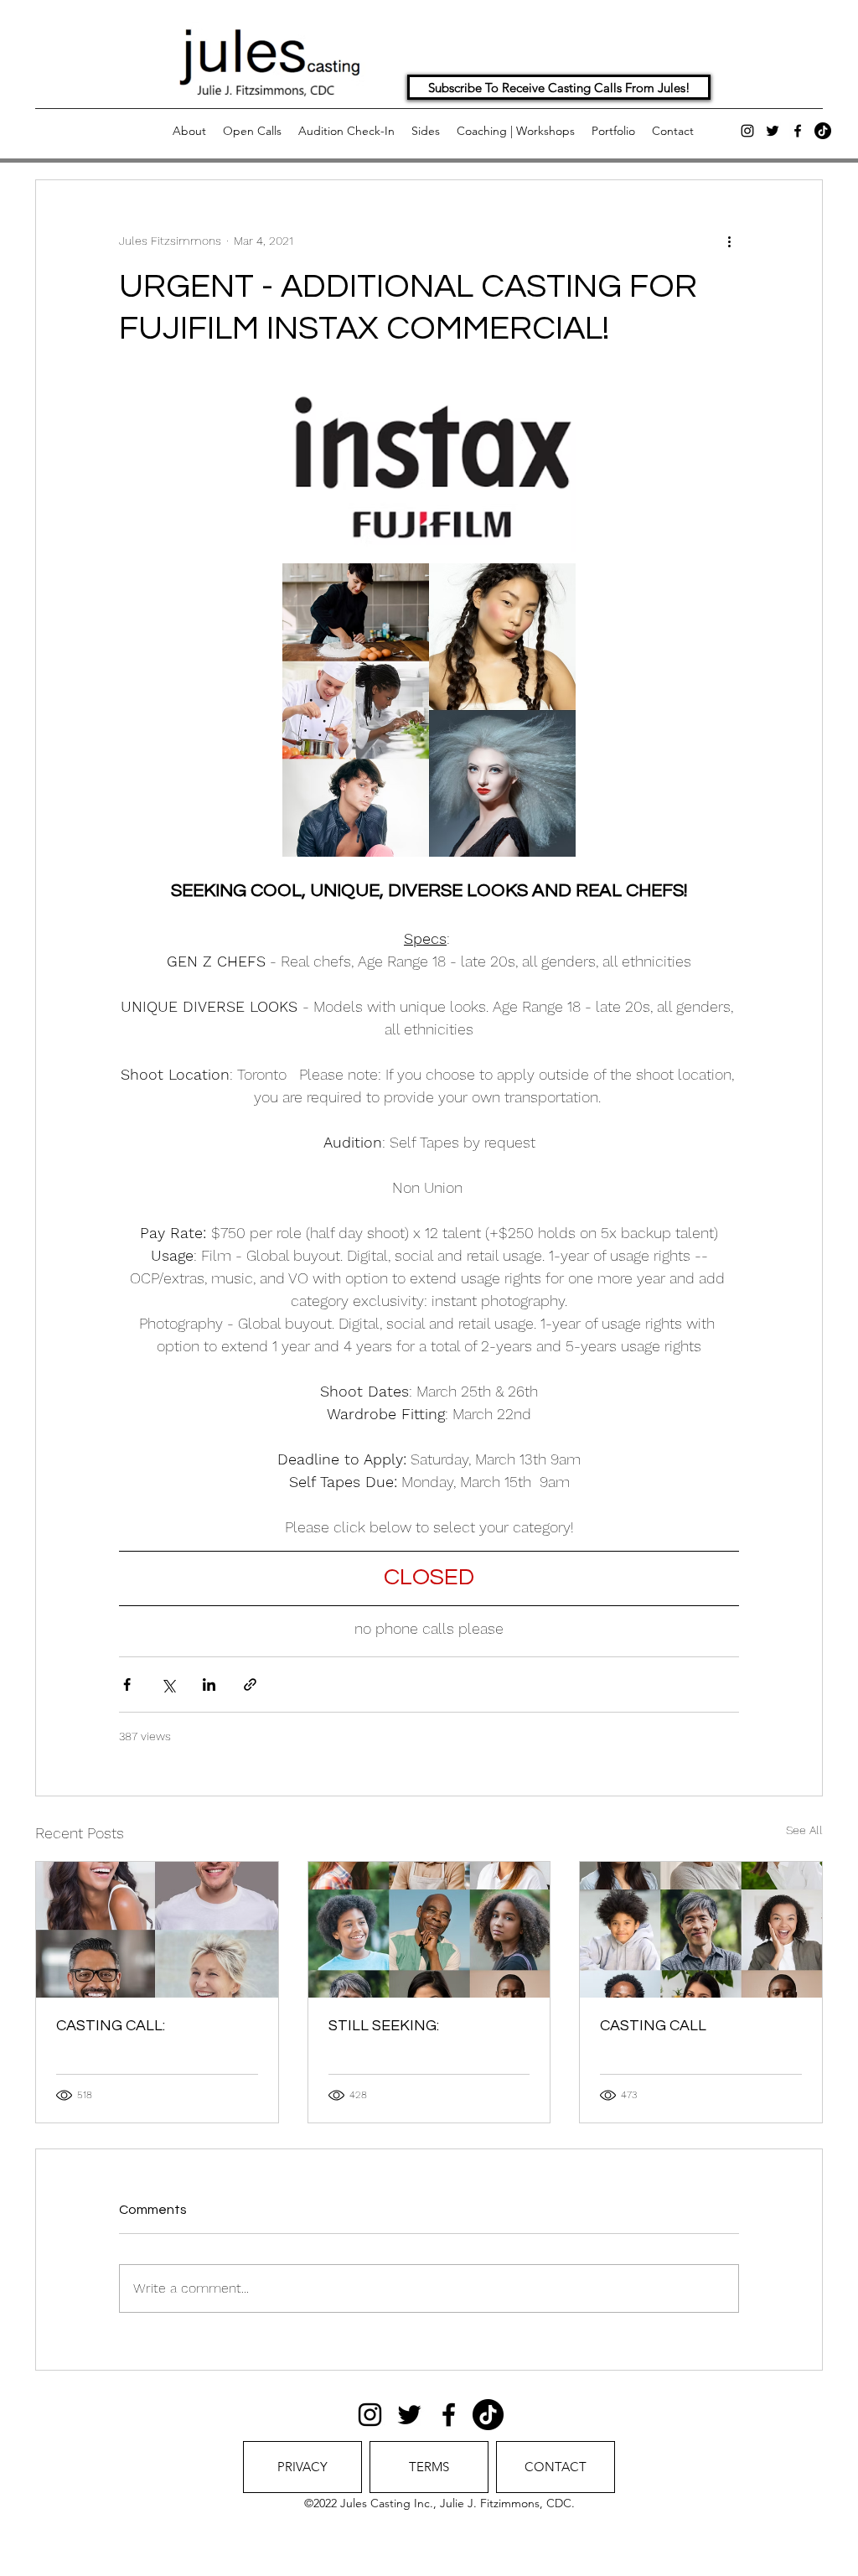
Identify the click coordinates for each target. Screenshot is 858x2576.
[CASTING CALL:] (157, 1930)
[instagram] (747, 131)
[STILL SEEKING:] (429, 1930)
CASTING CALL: (111, 2026)
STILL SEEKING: (384, 2026)
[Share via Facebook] (127, 1685)
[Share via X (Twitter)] (168, 1685)
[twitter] (773, 131)
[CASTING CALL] (701, 1930)
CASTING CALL (653, 2026)
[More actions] (729, 241)
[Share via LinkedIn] (209, 1685)
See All (804, 1830)
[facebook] (798, 131)
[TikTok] (823, 131)
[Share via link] (250, 1685)
